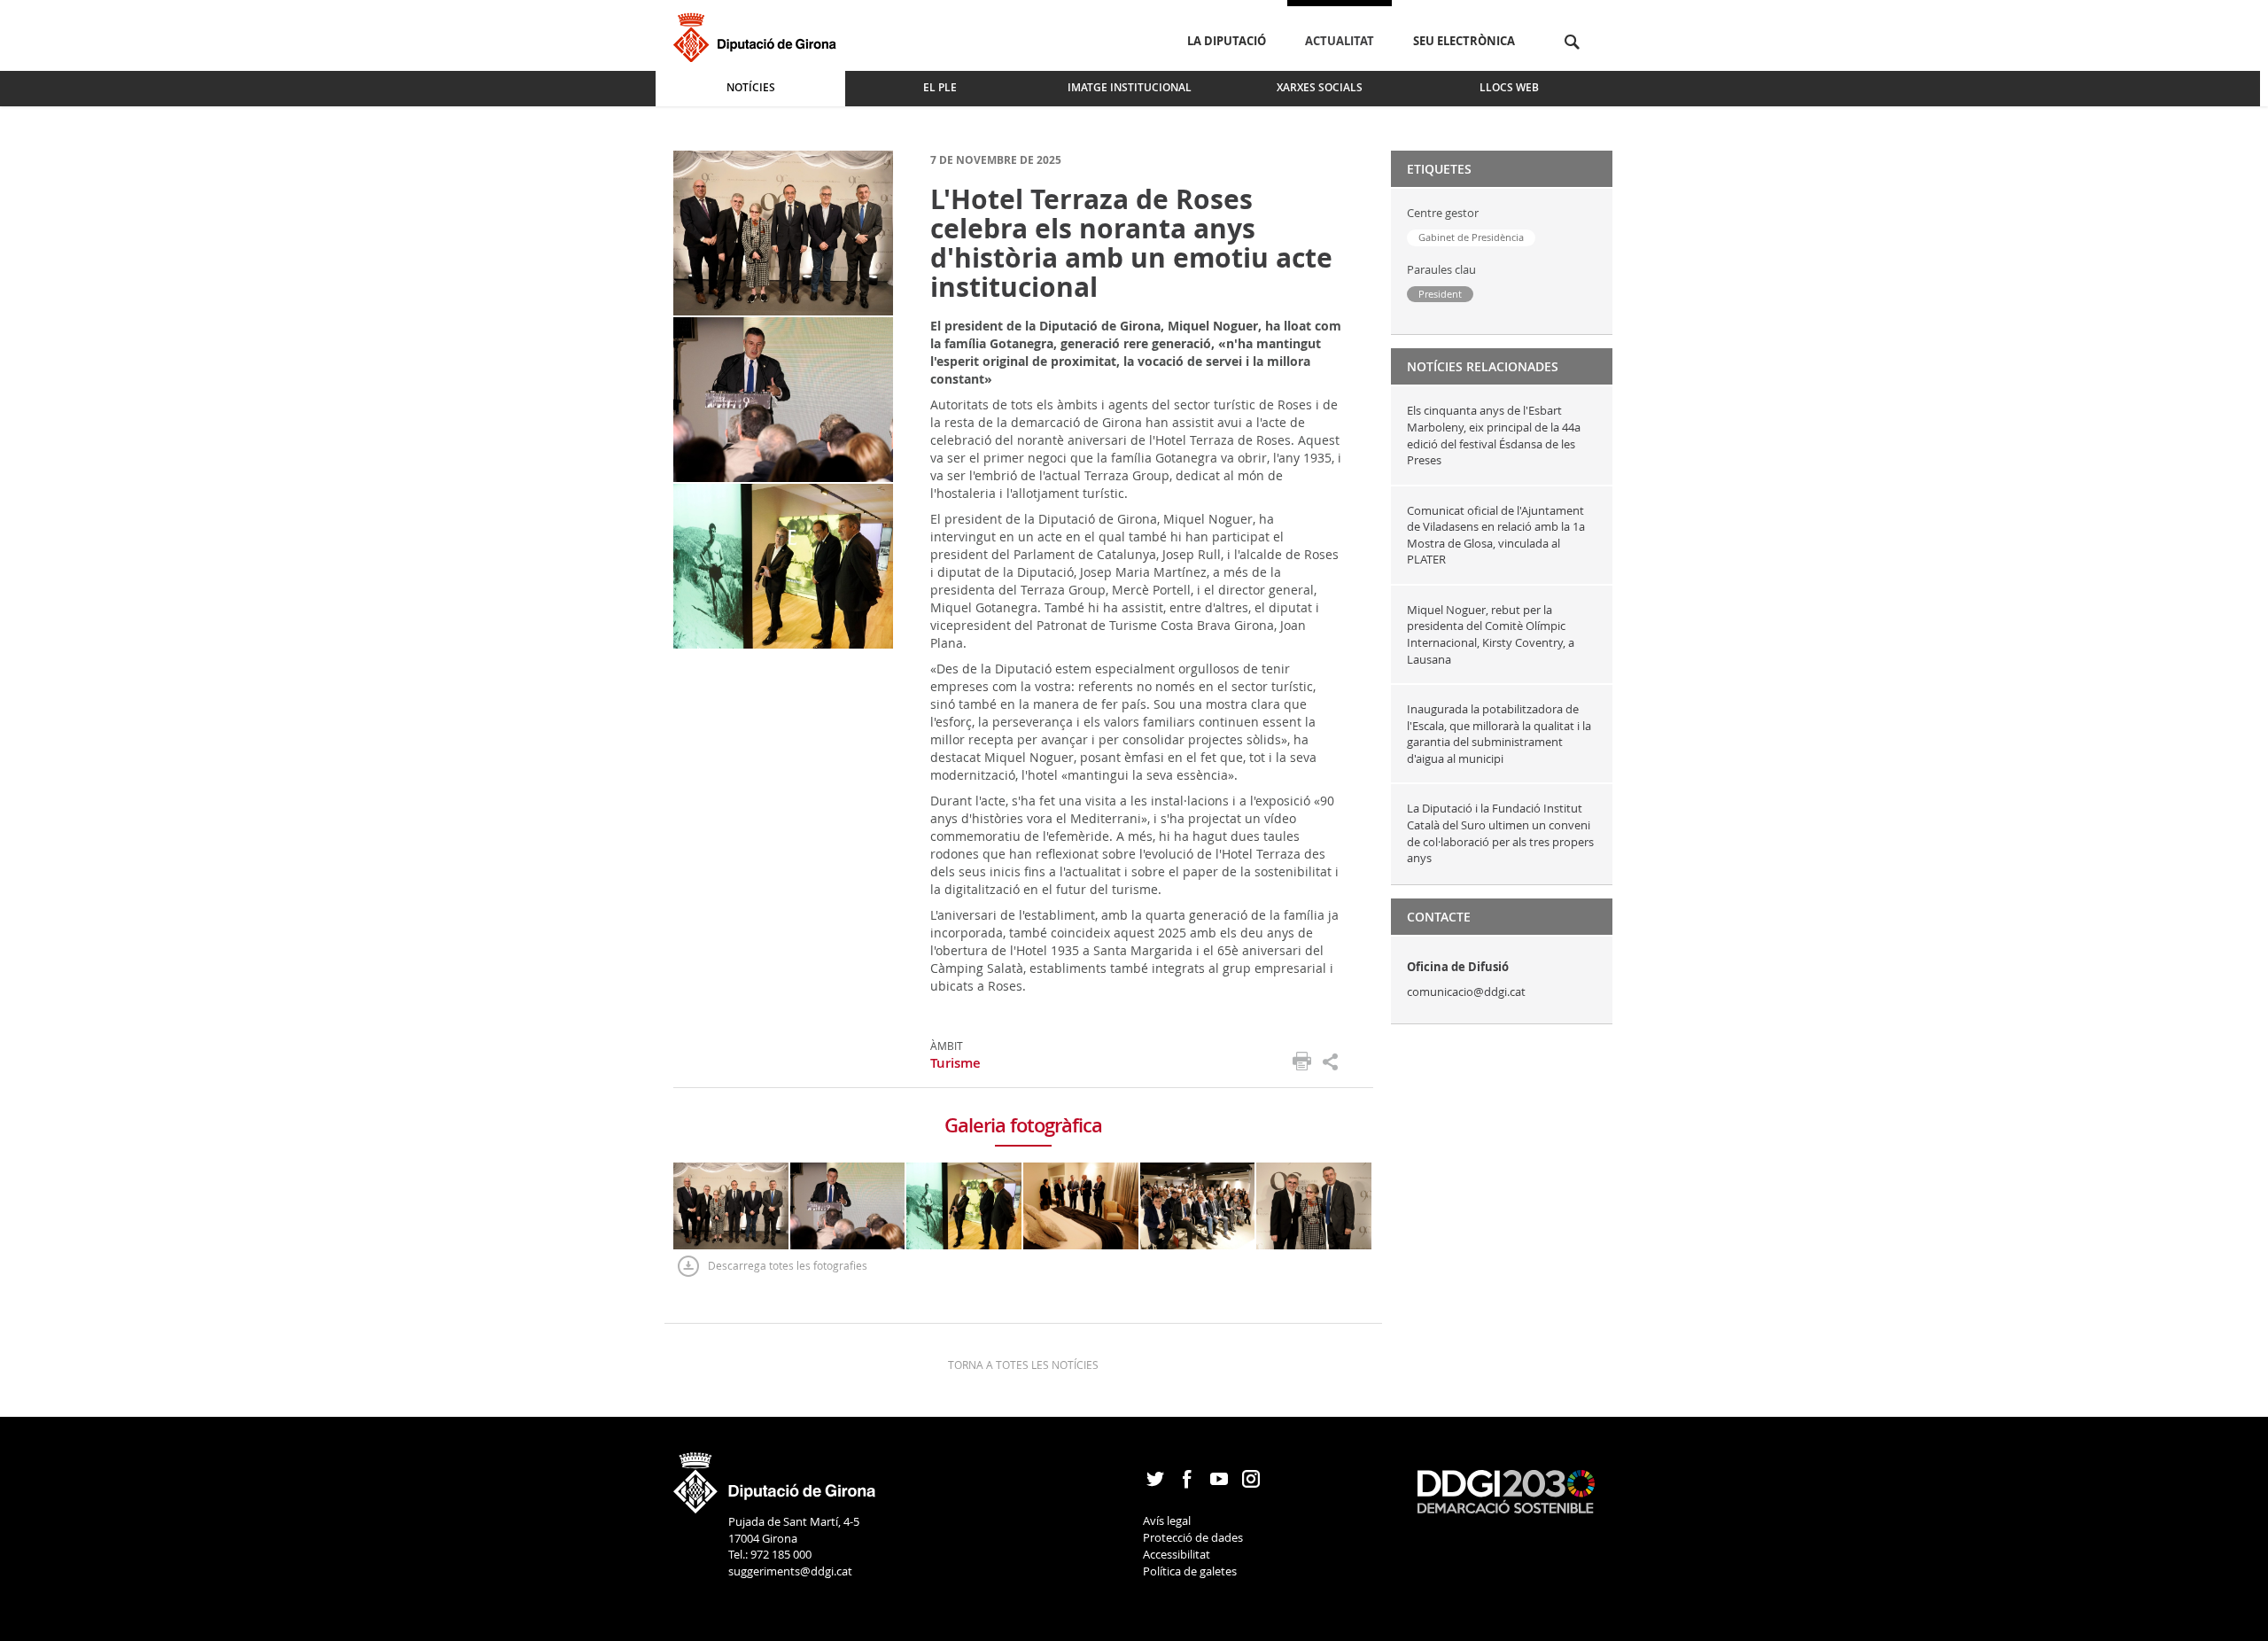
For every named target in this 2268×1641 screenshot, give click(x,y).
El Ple (940, 87)
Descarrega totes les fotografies (788, 1265)
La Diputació (1227, 41)
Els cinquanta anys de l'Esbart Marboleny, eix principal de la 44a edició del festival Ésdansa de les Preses (1494, 435)
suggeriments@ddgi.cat (790, 1571)
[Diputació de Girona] (758, 35)
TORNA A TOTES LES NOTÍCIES (1023, 1365)
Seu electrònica (1464, 41)
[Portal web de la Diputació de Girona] (775, 1477)
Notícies (751, 87)
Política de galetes (1190, 1571)
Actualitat (1340, 41)
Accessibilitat (1177, 1554)
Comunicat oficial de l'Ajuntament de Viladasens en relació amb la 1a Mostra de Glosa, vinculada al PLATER (1496, 535)
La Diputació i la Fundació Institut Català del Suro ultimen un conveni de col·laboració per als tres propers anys (1500, 833)
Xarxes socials (1320, 87)
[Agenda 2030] (1506, 1490)
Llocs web (1509, 87)
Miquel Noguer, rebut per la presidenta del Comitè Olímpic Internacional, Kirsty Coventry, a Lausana (1491, 634)
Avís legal (1167, 1520)
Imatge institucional (1130, 87)
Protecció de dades (1193, 1537)
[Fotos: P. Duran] (783, 232)
